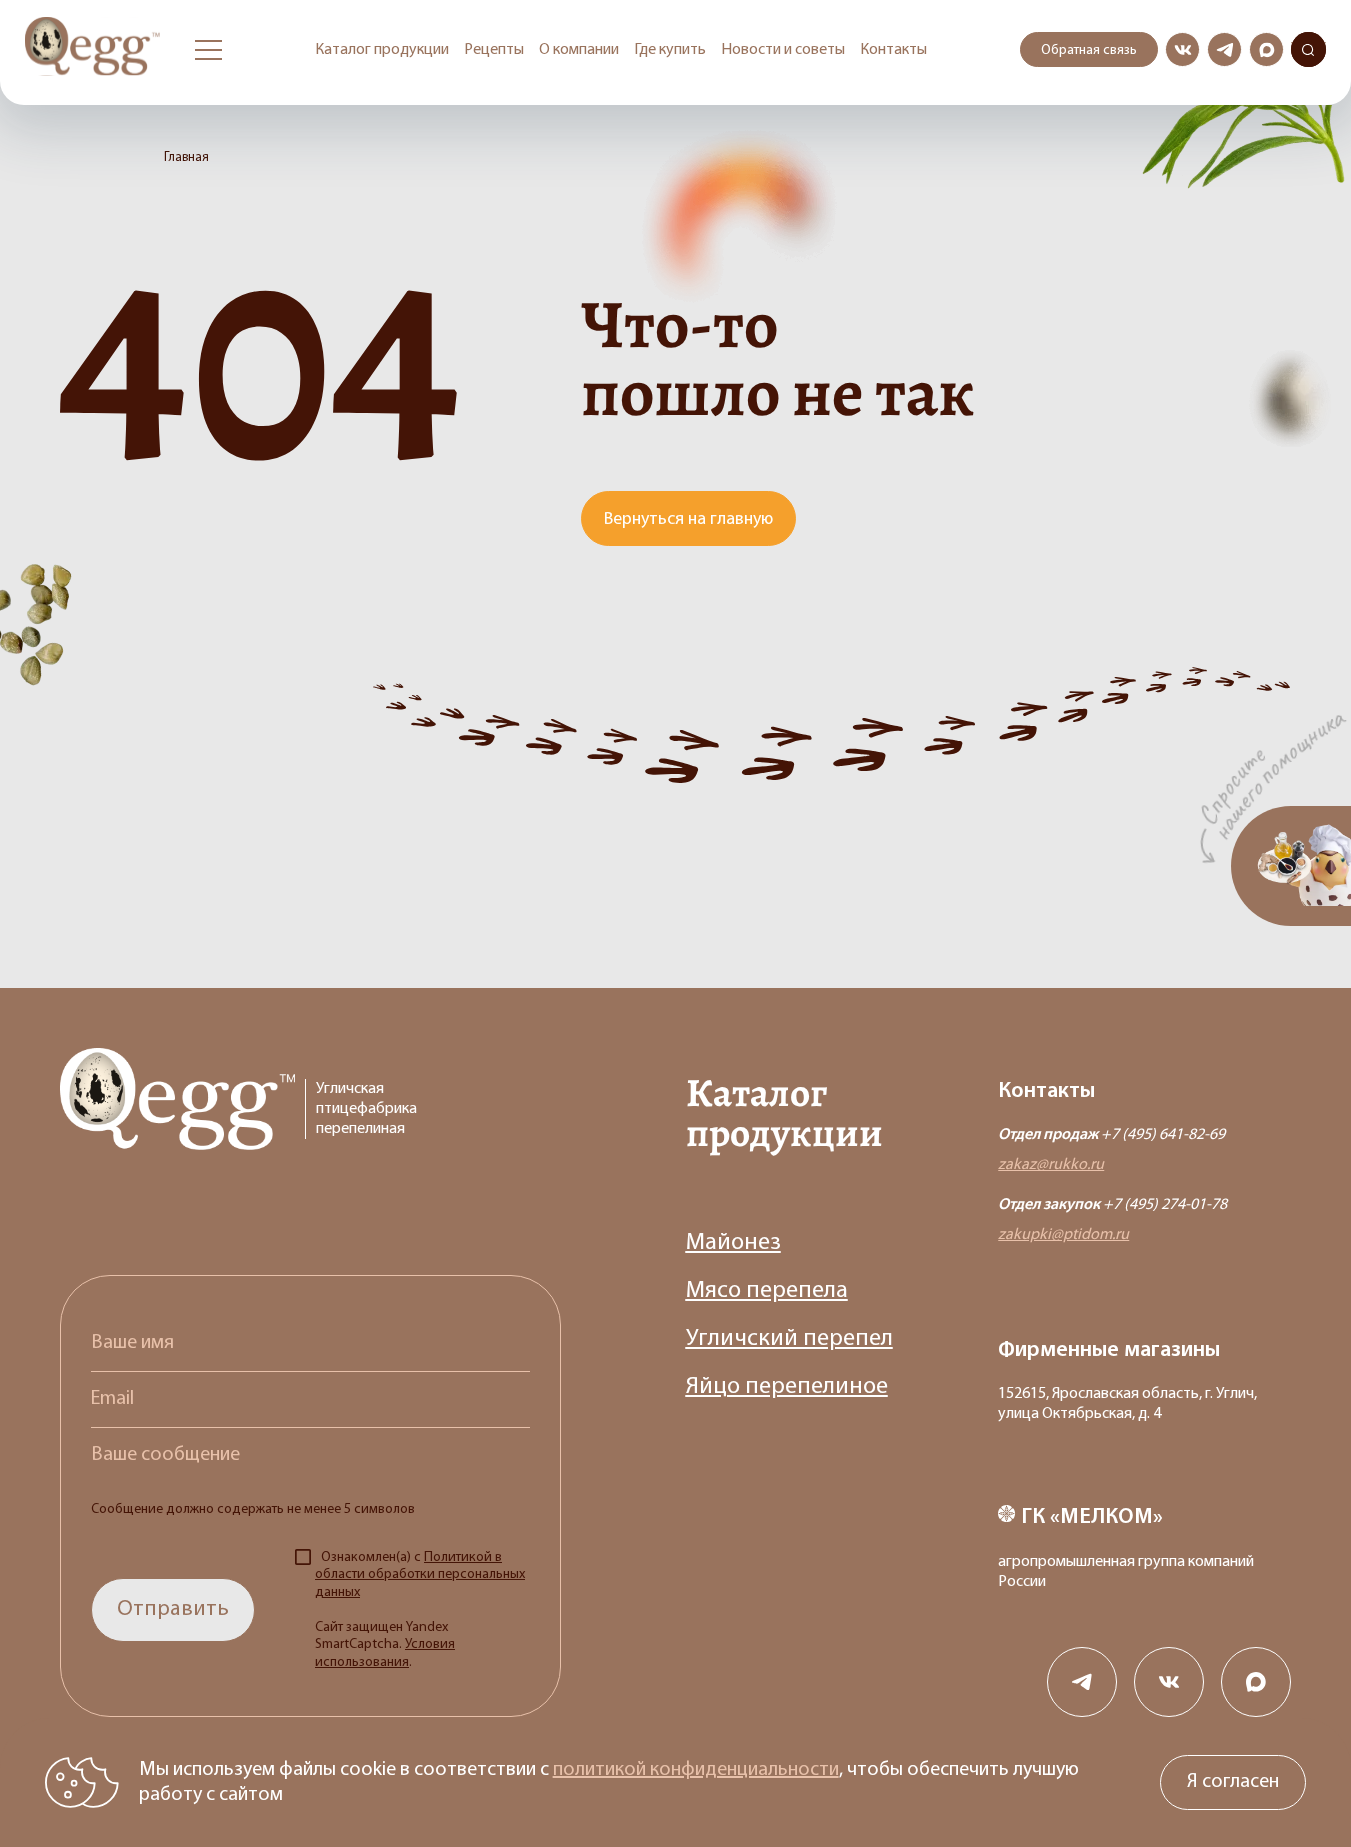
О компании (579, 50)
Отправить (173, 1609)
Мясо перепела (767, 1291)
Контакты (893, 50)
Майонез (733, 1243)
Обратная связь (1089, 50)
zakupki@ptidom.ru (1063, 1235)
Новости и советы (783, 50)
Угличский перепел (789, 1339)
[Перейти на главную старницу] (95, 49)
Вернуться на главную (688, 520)
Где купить (670, 50)
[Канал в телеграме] (1224, 49)
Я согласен (1233, 1782)
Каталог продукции (382, 50)
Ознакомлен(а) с (420, 1610)
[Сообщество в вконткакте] (1182, 49)
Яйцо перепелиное (787, 1387)
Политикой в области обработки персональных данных (420, 1575)
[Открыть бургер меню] (208, 50)
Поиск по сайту (1308, 50)
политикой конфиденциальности (696, 1770)
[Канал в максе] (1266, 49)
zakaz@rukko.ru (1051, 1165)
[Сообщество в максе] (1256, 1682)
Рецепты (494, 50)
